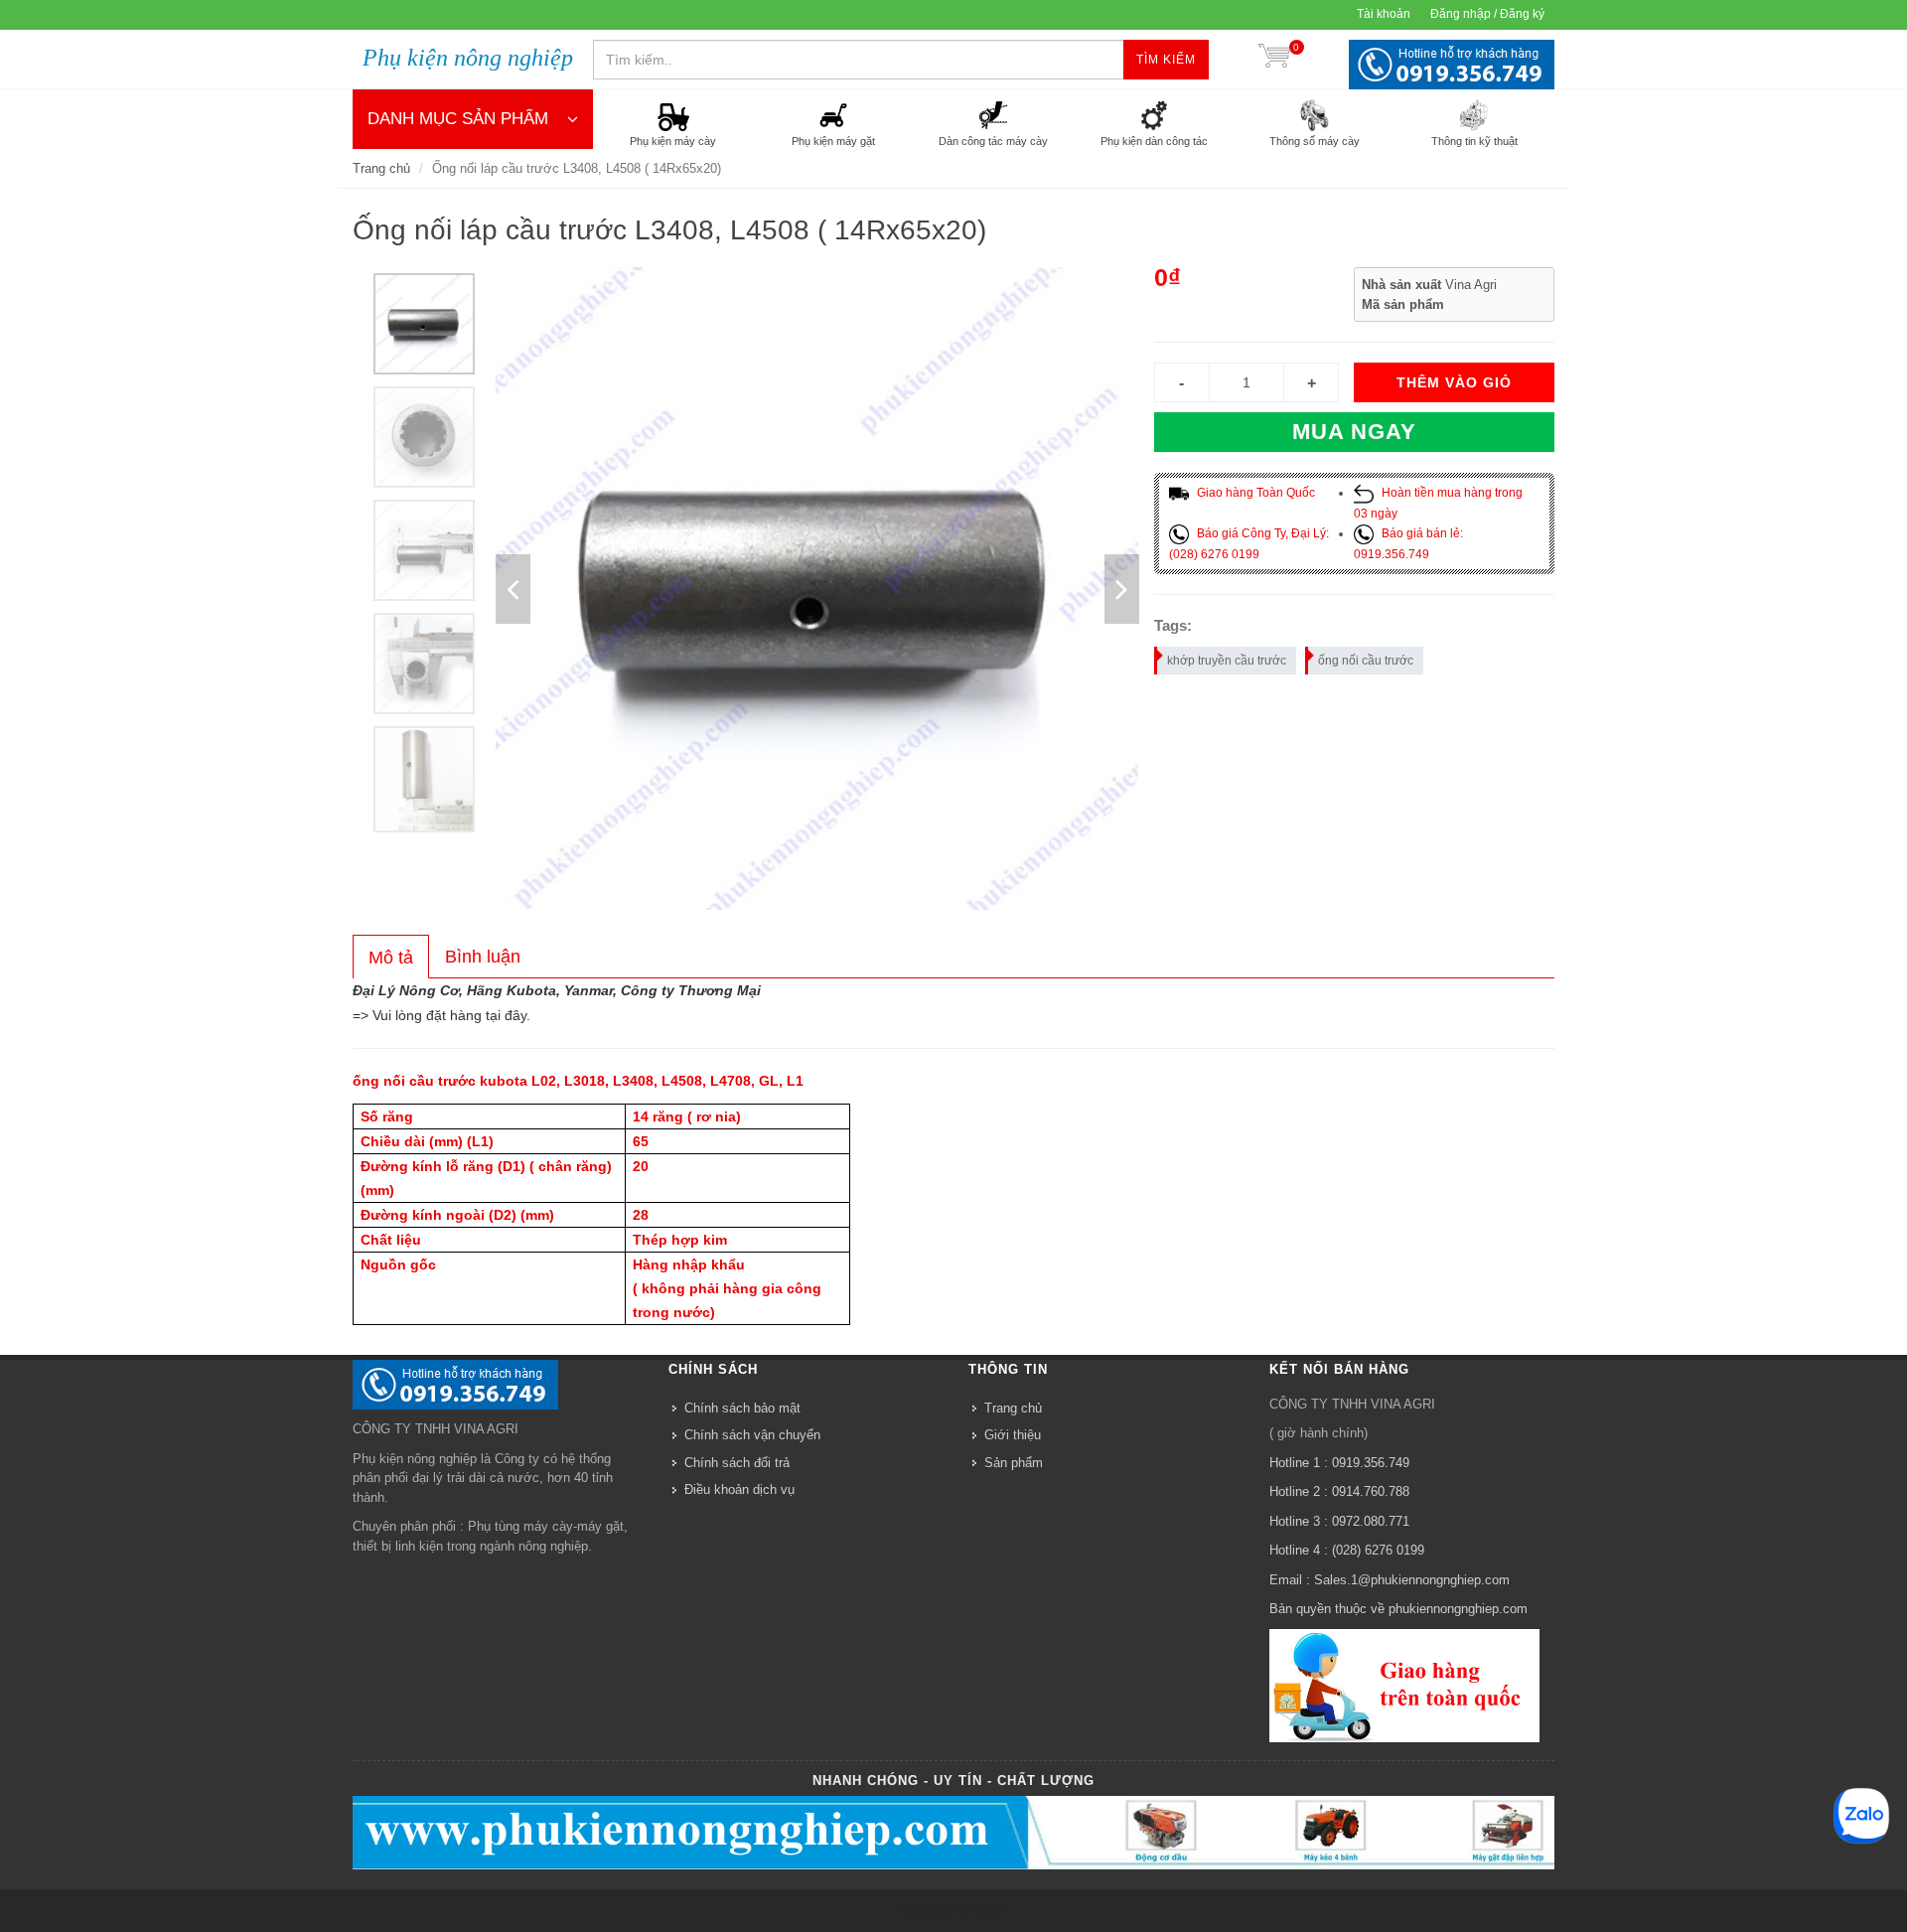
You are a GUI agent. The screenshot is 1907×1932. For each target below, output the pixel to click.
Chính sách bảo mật (742, 1408)
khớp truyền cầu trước (1227, 661)
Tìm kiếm (1166, 60)
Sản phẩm (1014, 1463)
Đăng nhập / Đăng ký (1487, 14)
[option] (424, 324)
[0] (1274, 60)
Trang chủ (381, 168)
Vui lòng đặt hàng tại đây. (451, 1015)
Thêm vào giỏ (1454, 382)
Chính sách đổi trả (737, 1463)
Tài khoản (1384, 14)
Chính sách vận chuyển (752, 1435)
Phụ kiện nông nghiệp (468, 58)
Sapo (991, 1909)
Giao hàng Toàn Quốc (1254, 493)
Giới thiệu (1013, 1435)
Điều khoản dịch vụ (739, 1489)
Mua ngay (1354, 432)
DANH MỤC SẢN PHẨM (458, 119)
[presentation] (391, 958)
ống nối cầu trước (1366, 661)
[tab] (391, 957)
